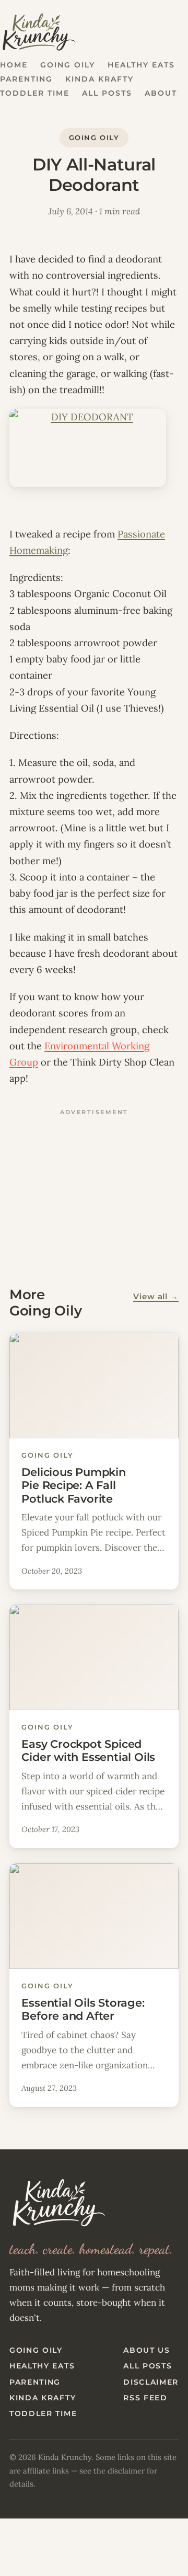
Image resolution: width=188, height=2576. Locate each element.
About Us (146, 2350)
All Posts (107, 93)
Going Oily (68, 65)
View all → (156, 1297)
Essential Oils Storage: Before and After (83, 2009)
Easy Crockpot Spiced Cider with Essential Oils (88, 1750)
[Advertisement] (94, 1186)
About (161, 93)
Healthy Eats (141, 65)
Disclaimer (151, 2382)
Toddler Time (35, 93)
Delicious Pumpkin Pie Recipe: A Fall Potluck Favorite (73, 1485)
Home (14, 65)
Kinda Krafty (99, 79)
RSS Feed (145, 2398)
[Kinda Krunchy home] (94, 2203)
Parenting (26, 79)
